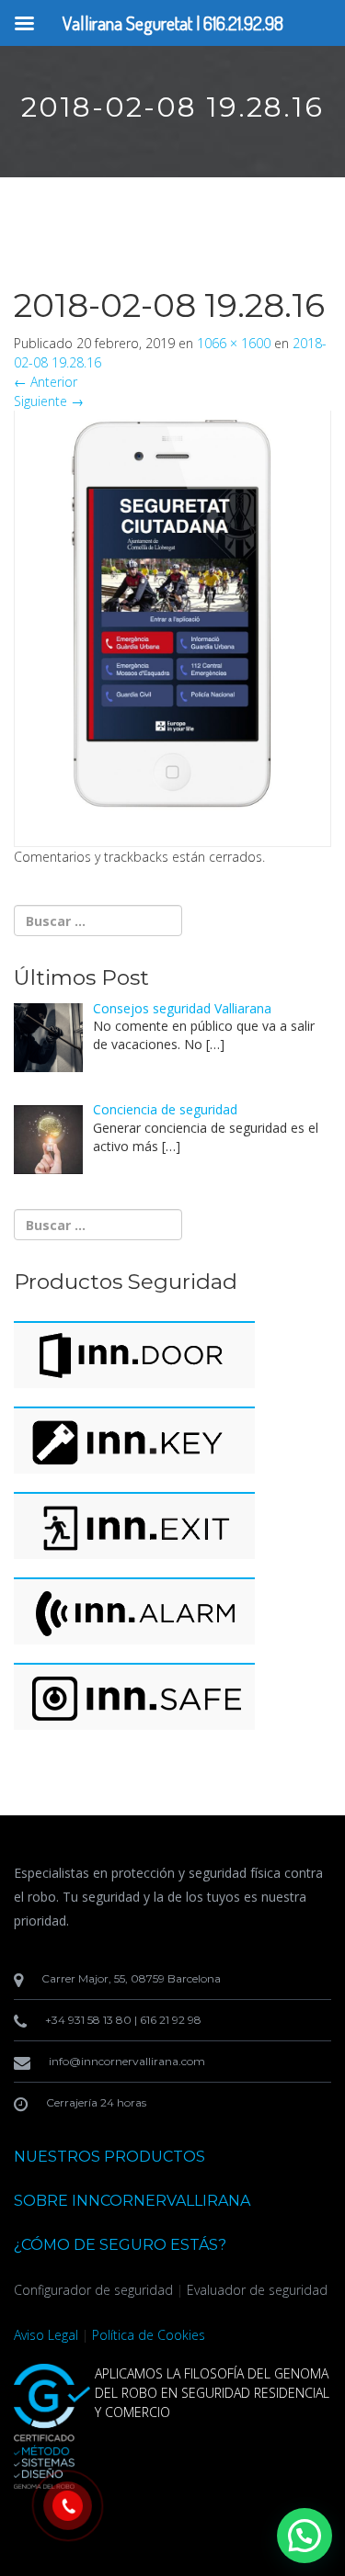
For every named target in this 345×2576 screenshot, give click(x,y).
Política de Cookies (149, 2335)
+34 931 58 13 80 (88, 2020)
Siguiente (49, 401)
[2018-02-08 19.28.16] (172, 618)
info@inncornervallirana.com (127, 2061)
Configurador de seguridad (93, 2290)
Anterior (46, 382)
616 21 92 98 (171, 2020)
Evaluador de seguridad (257, 2290)
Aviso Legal (46, 2335)
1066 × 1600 (234, 343)
